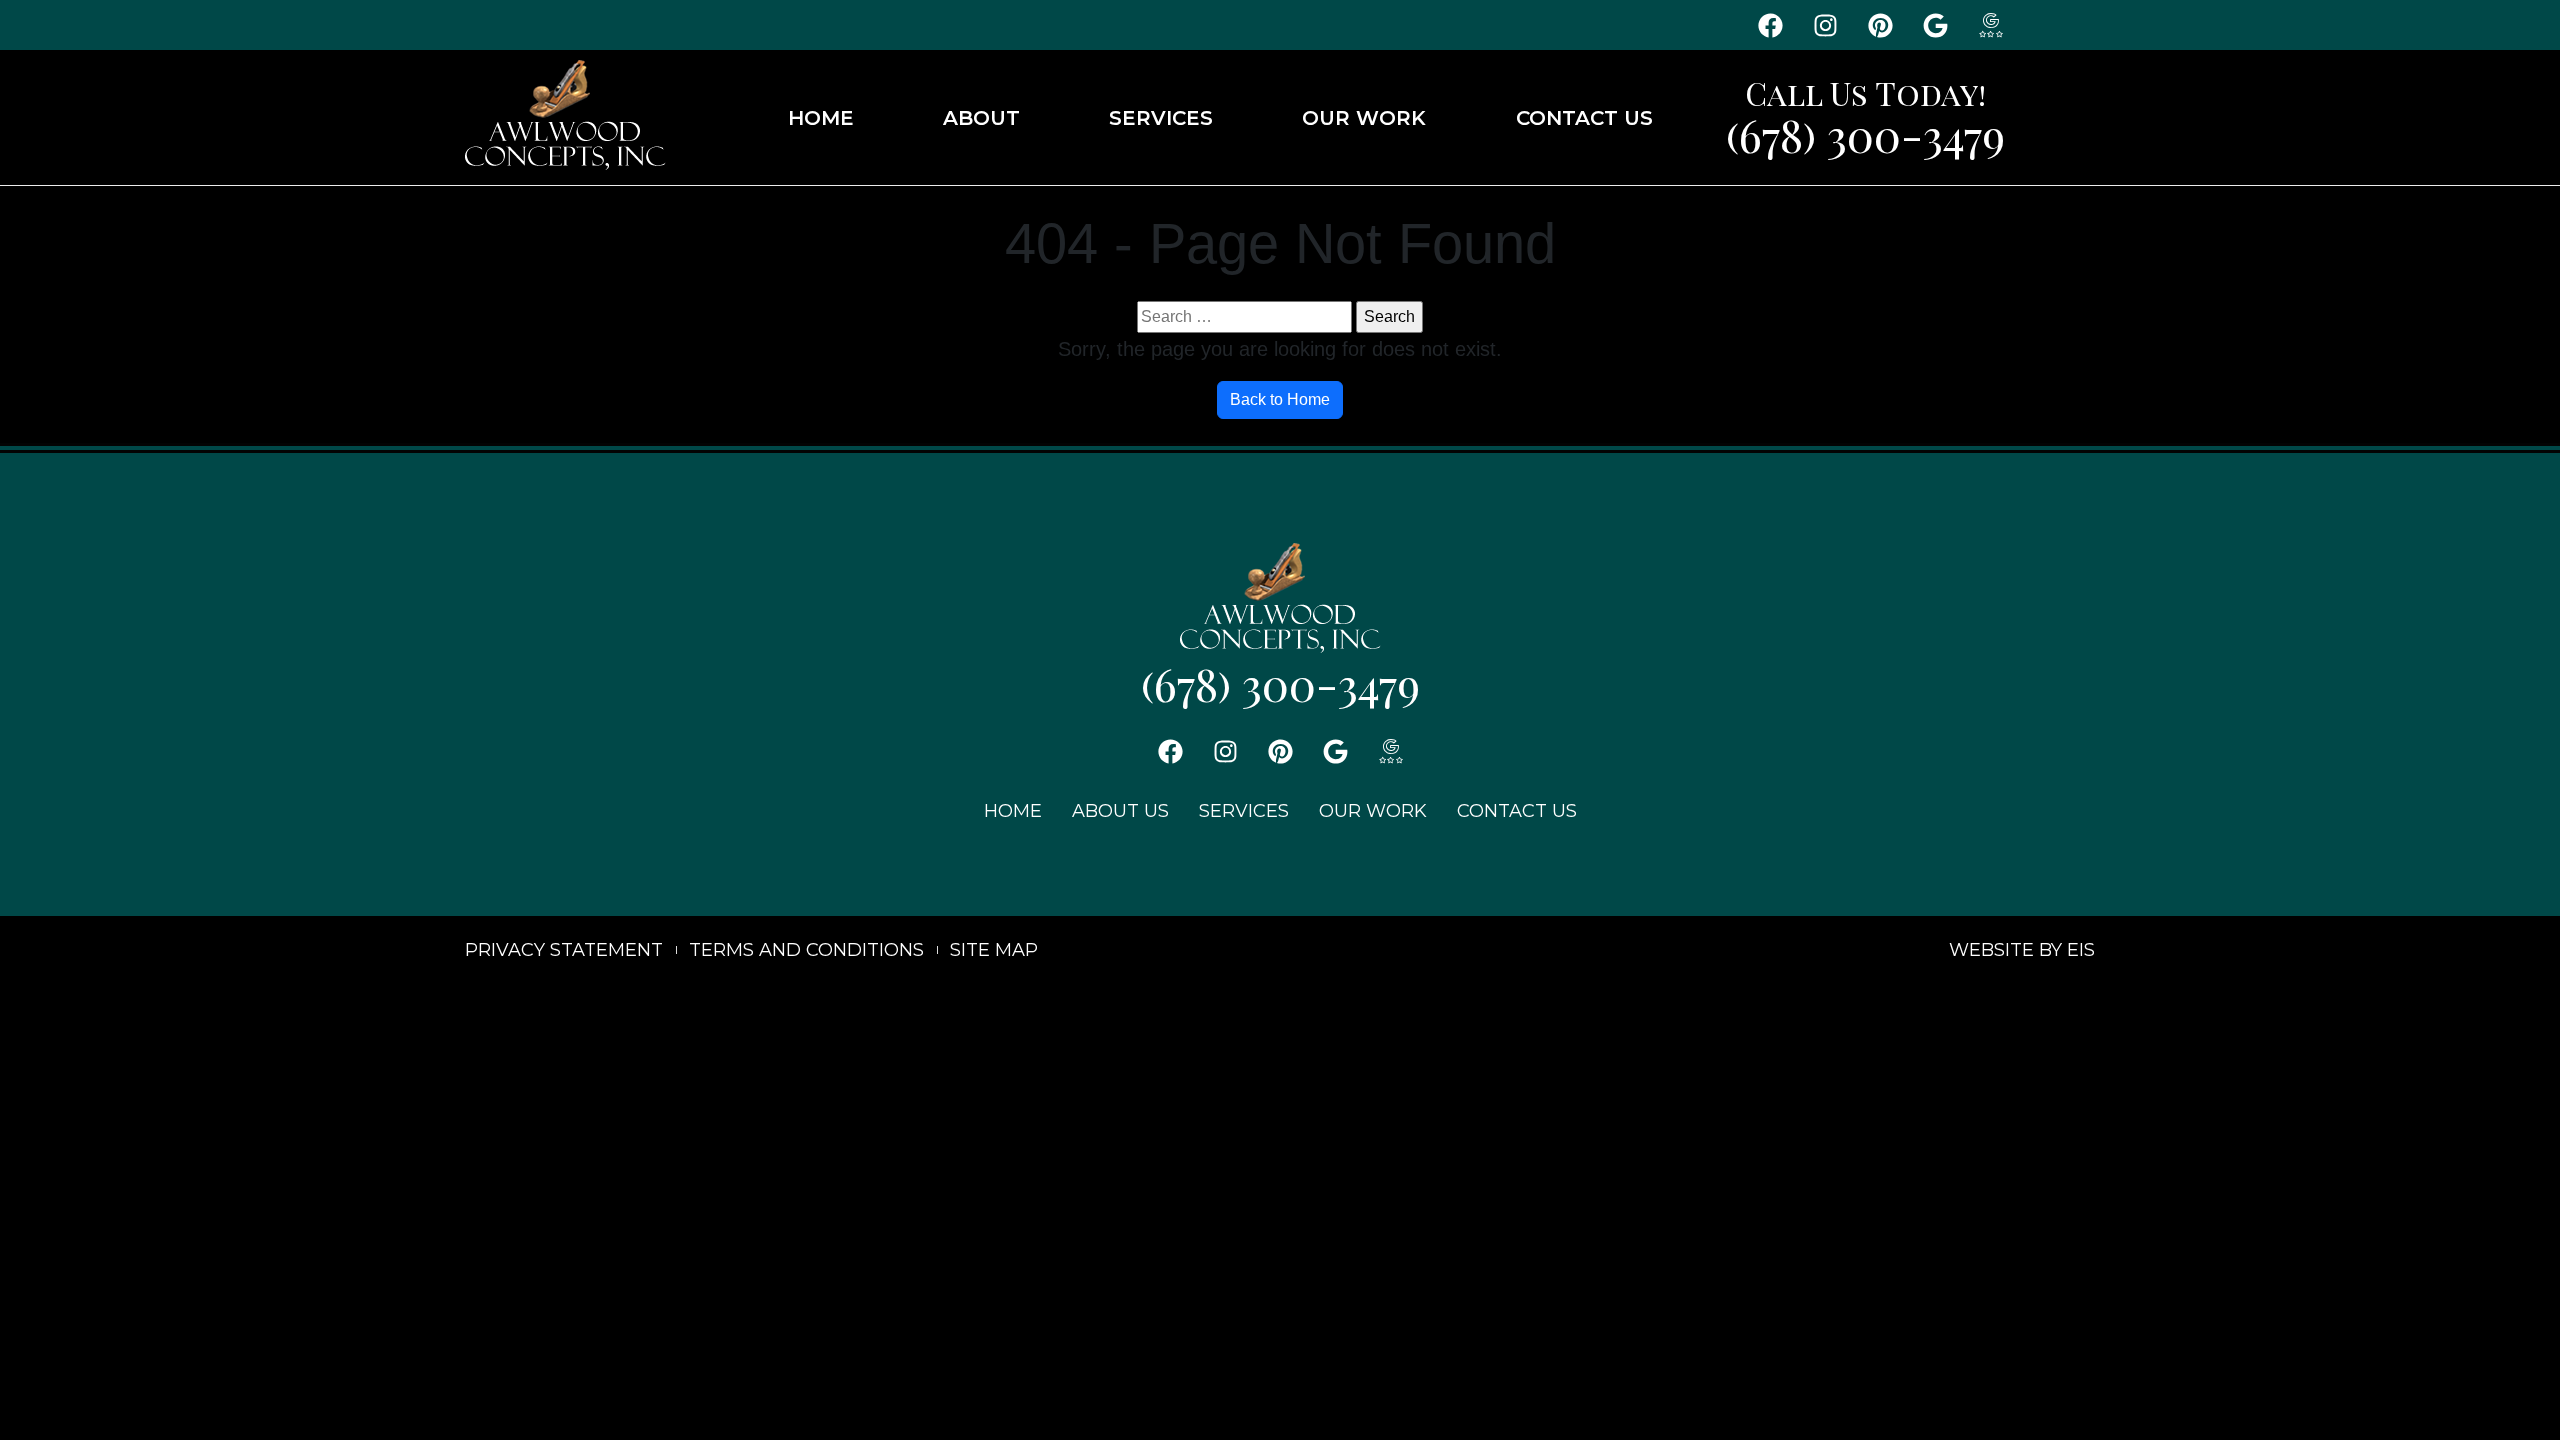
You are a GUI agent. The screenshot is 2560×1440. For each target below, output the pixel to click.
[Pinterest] (1881, 25)
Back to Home (1280, 399)
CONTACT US (1584, 118)
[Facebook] (1771, 25)
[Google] (1936, 25)
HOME (821, 118)
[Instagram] (1826, 25)
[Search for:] (1244, 317)
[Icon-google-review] (1991, 25)
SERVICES (1161, 118)
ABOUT (981, 118)
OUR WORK (1364, 118)
